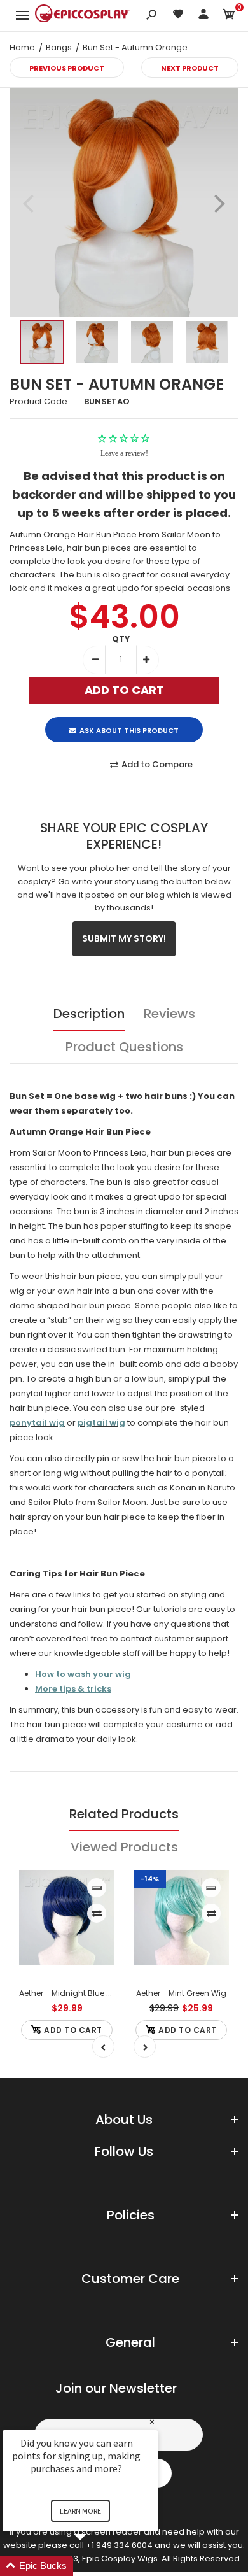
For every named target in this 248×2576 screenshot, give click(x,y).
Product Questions (124, 1047)
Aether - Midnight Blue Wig (70, 1993)
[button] (95, 2566)
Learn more (80, 2511)
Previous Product (67, 68)
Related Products (124, 1814)
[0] (229, 16)
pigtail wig (101, 1423)
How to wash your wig (83, 1674)
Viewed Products (124, 1847)
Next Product (190, 68)
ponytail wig (37, 1423)
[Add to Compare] (97, 1913)
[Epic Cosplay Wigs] (83, 15)
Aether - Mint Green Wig (181, 1993)
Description (89, 1014)
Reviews (169, 1014)
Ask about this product (129, 730)
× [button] (152, 2422)
